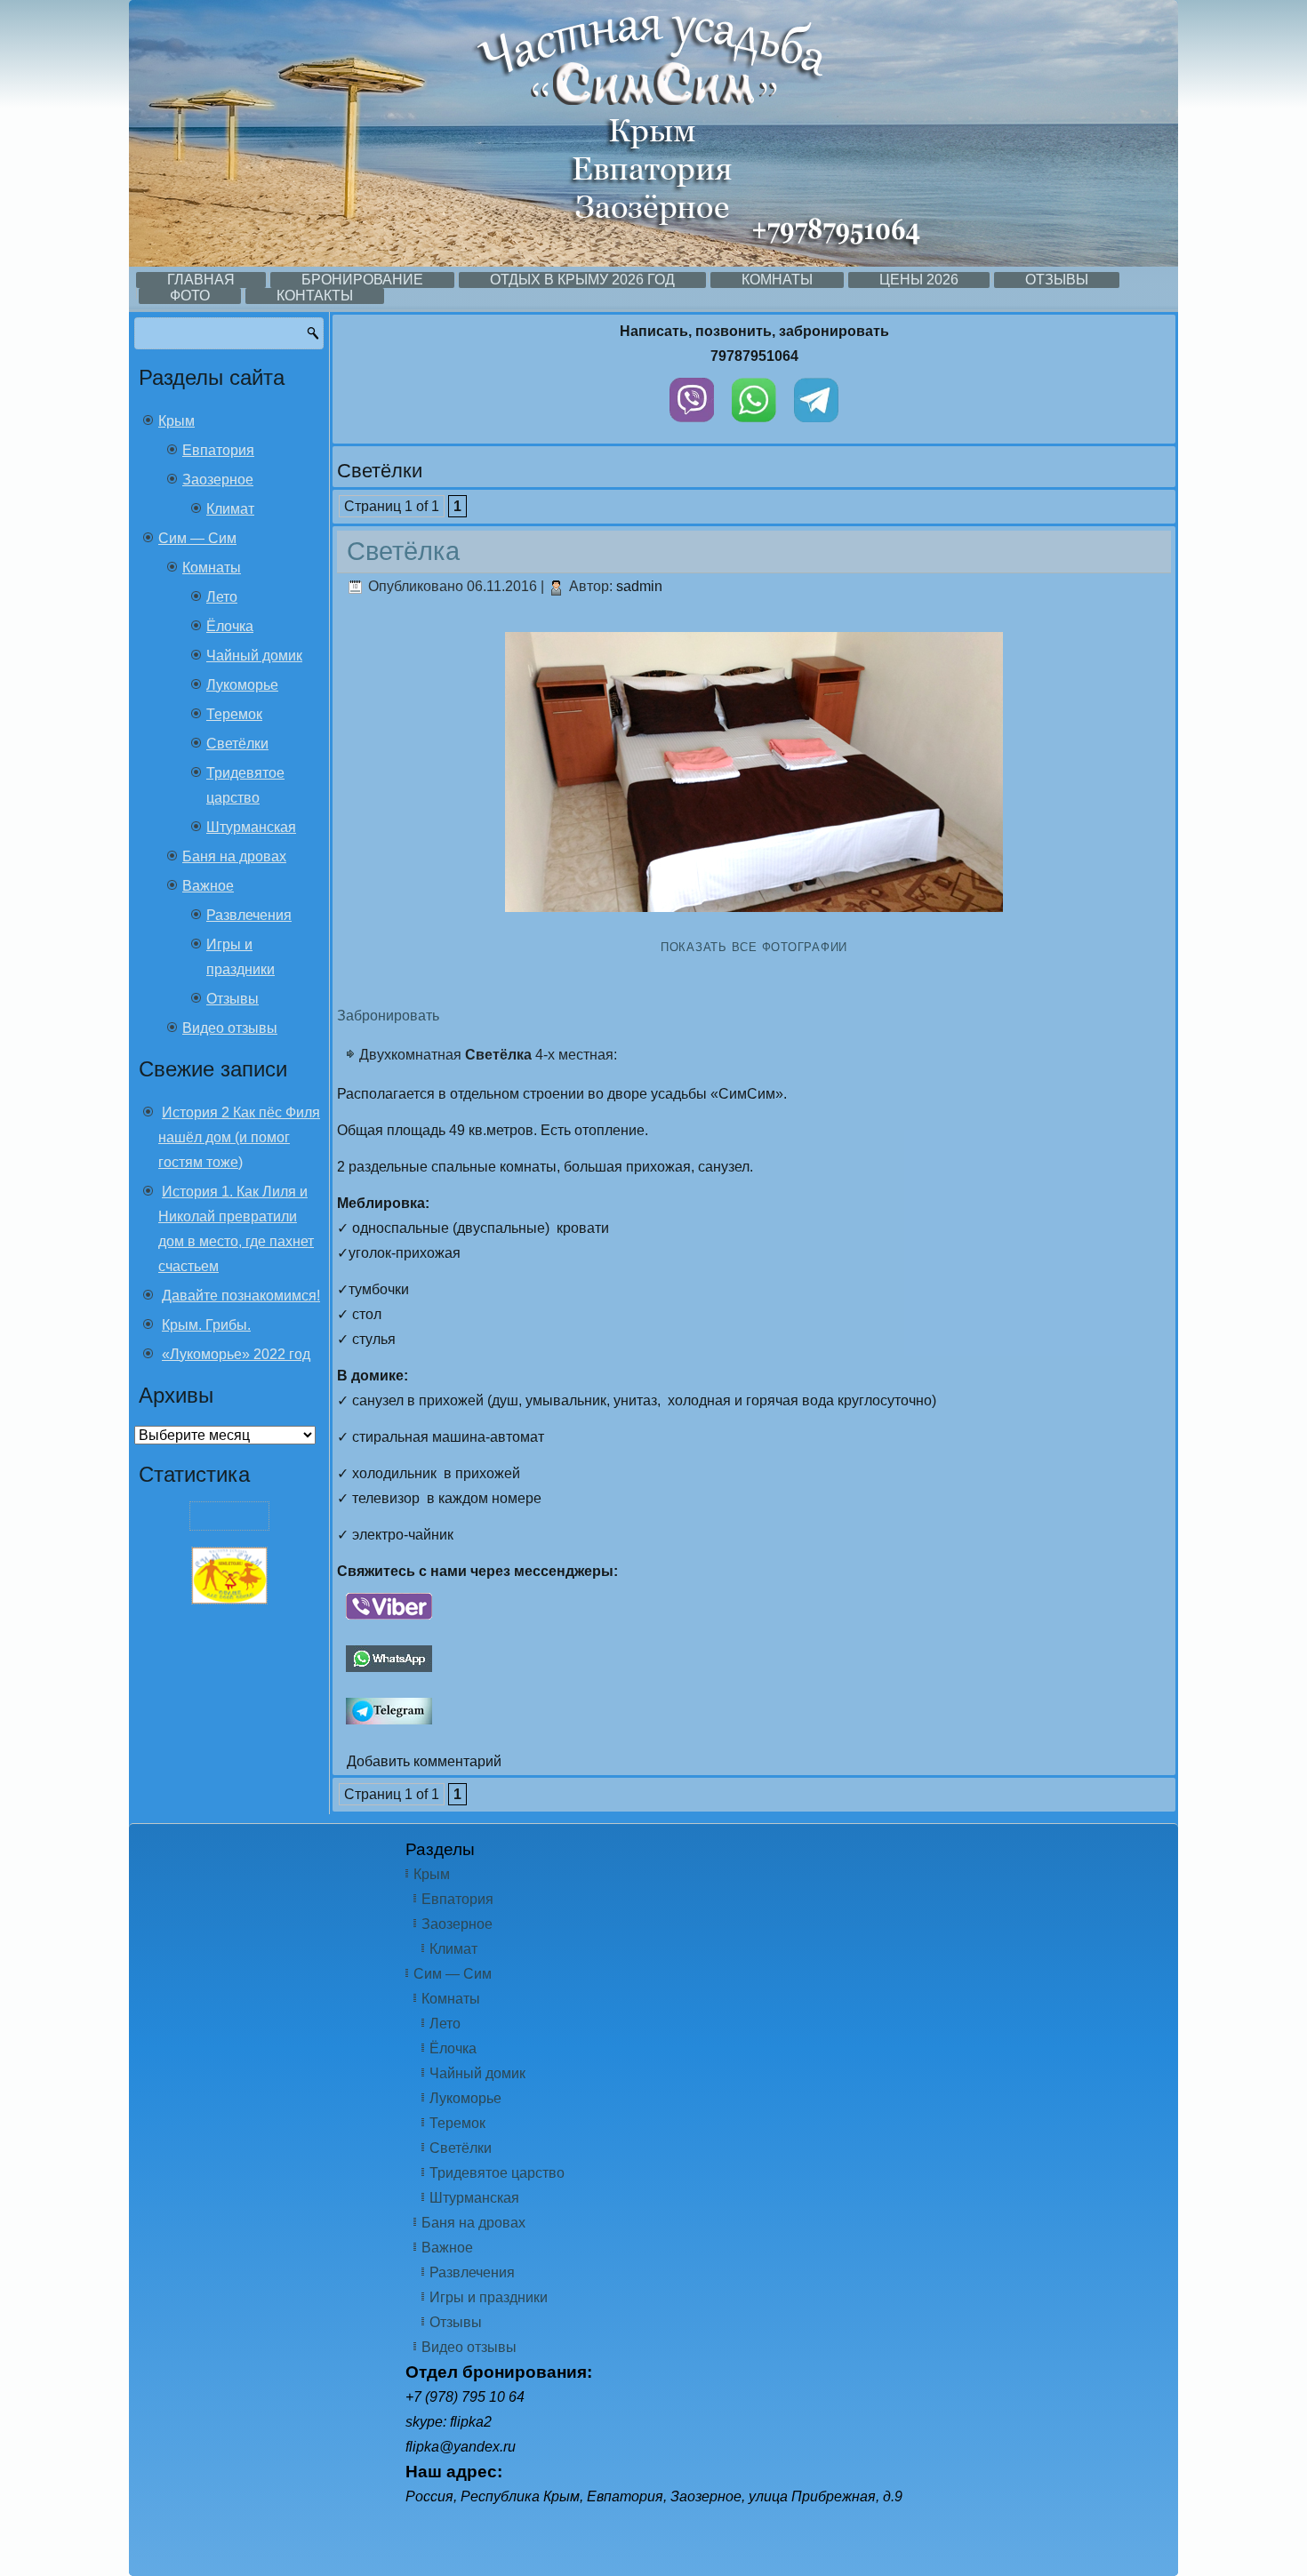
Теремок (234, 714)
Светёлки (237, 744)
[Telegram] (816, 426)
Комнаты (777, 280)
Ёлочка (230, 626)
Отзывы (1057, 280)
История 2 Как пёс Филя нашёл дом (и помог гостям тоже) (239, 1137)
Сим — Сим (197, 538)
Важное (208, 886)
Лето (222, 597)
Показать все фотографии (754, 947)
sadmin (639, 586)
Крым (176, 421)
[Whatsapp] (754, 426)
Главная (201, 280)
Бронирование (362, 280)
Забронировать (388, 1016)
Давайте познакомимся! (241, 1296)
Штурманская (251, 827)
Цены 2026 (919, 280)
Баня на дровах (234, 856)
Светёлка (403, 551)
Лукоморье (242, 685)
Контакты (315, 296)
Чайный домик (254, 656)
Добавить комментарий (424, 1761)
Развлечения (249, 915)
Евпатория (218, 450)
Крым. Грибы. (206, 1325)
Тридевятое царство (497, 2173)
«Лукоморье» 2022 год (236, 1354)
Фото (190, 296)
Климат (230, 509)
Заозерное (218, 480)
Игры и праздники (489, 2297)
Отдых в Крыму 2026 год (582, 280)
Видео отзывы (230, 1028)
